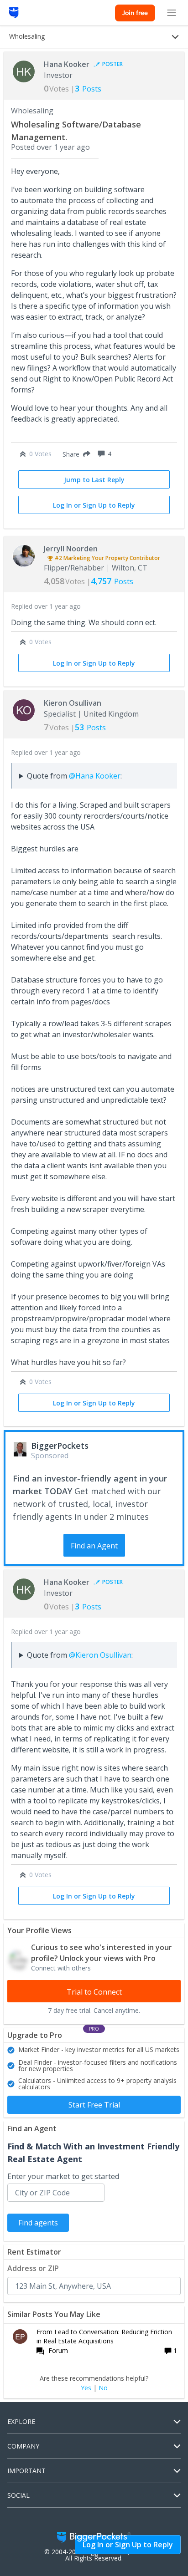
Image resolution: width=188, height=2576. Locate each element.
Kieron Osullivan (73, 703)
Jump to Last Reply (94, 480)
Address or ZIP (33, 2268)
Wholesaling (32, 111)
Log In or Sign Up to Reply (94, 505)
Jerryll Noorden (71, 549)
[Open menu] (172, 13)
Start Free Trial (94, 2105)
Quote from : (74, 776)
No (103, 2388)
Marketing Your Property (96, 558)
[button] (75, 454)
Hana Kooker (67, 64)
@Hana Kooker (95, 776)
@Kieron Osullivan (100, 1655)
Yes (86, 2388)
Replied (46, 606)
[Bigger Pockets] (14, 13)
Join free (135, 13)
